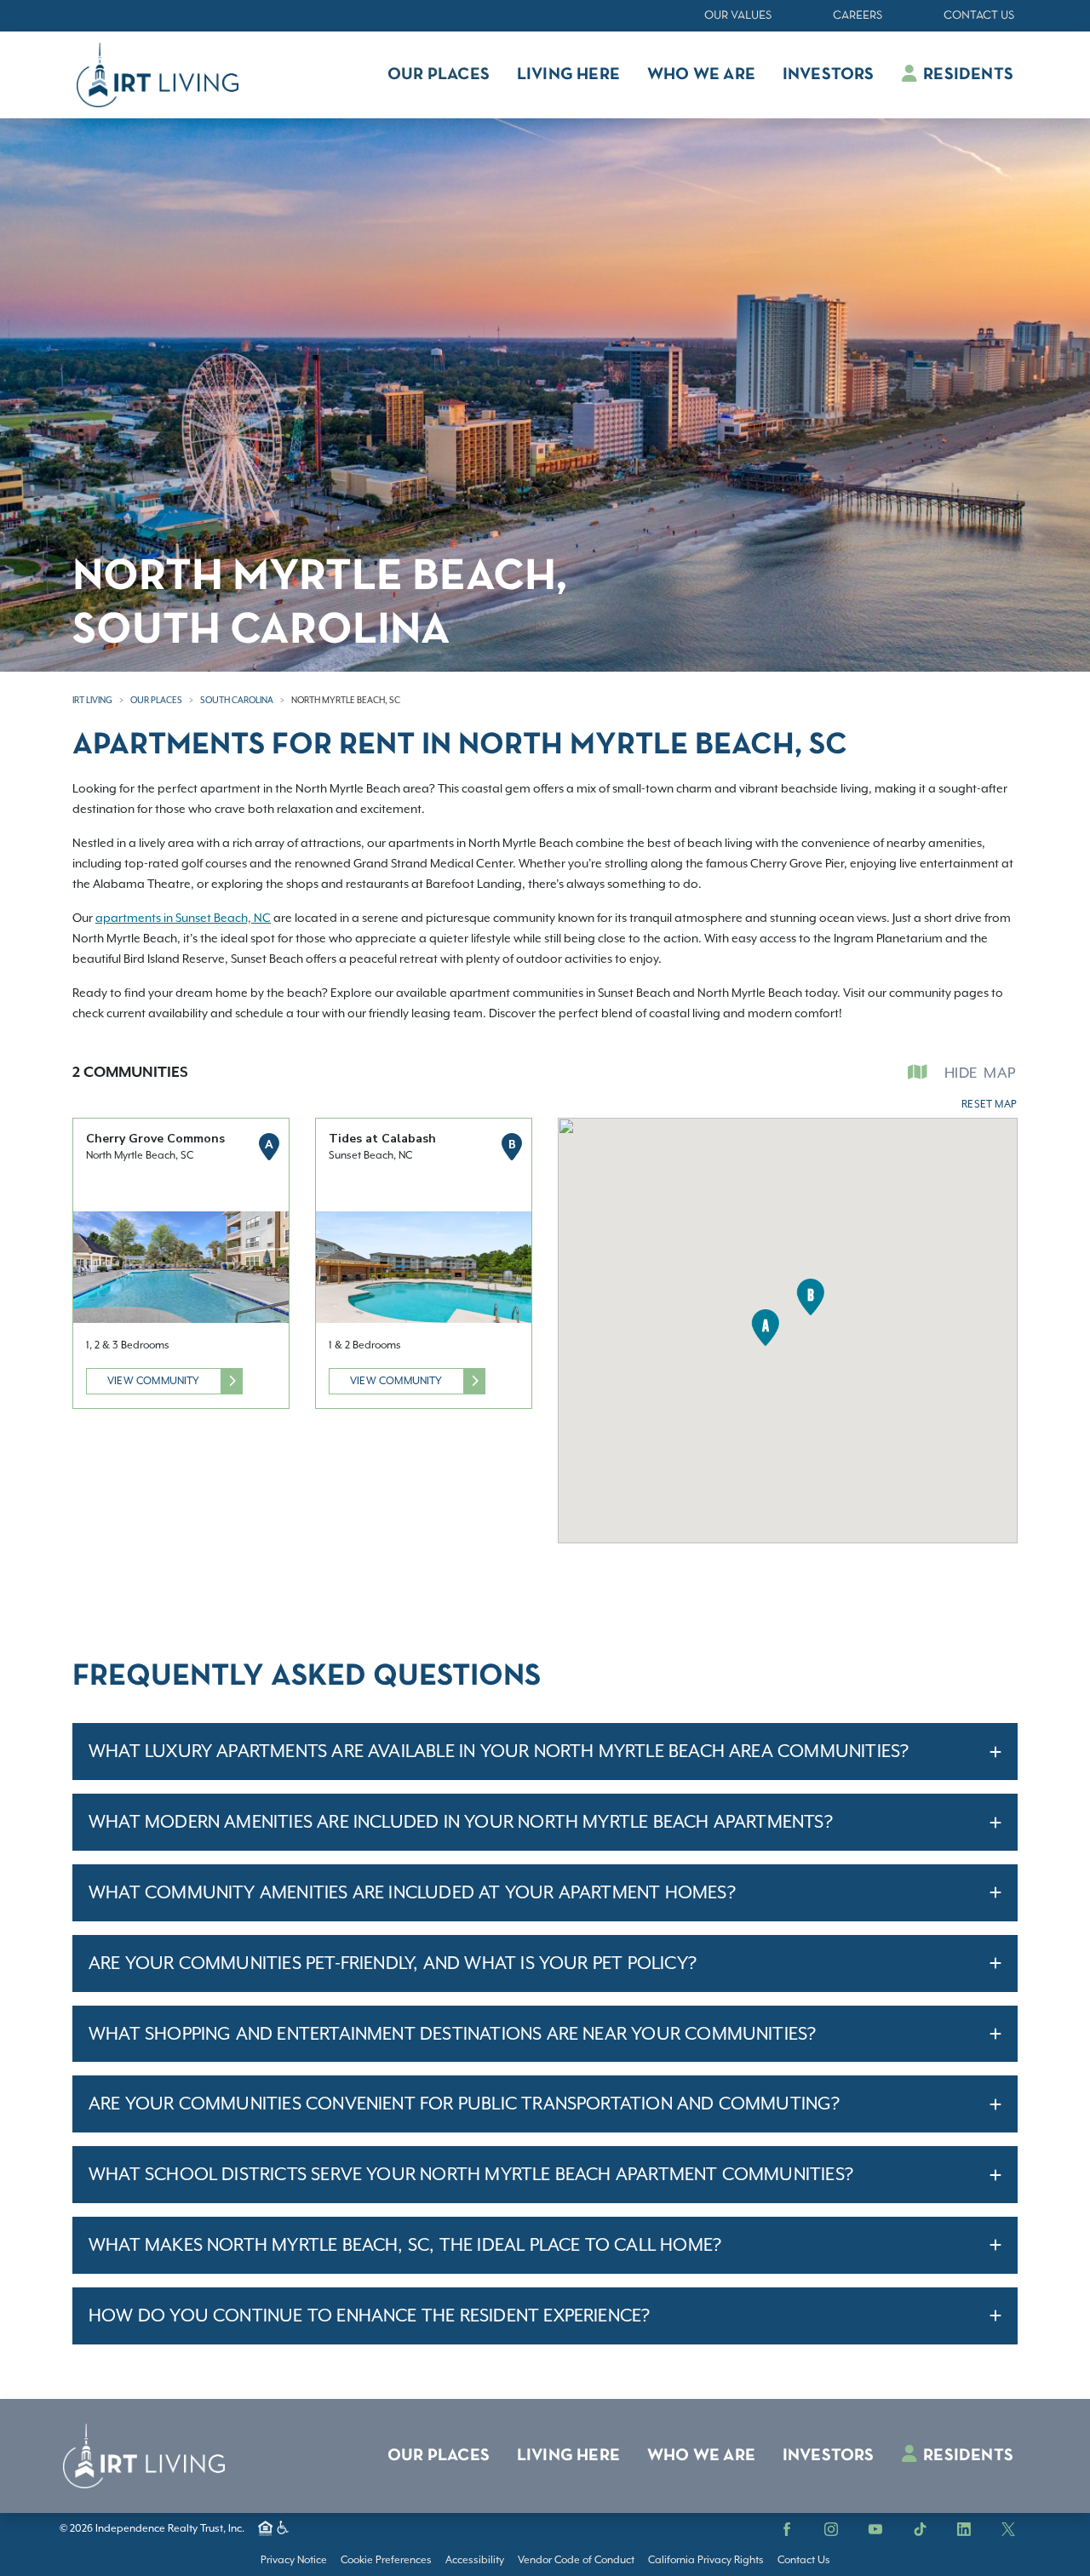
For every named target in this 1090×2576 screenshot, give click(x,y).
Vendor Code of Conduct (576, 2560)
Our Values (738, 16)
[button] (765, 1328)
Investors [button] (829, 75)
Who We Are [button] (701, 75)
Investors (829, 2456)
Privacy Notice (294, 2560)
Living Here (568, 2456)
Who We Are (701, 2456)
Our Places (156, 700)
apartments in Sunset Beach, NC (183, 918)
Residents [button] (967, 75)
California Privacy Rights (706, 2560)
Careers (858, 16)
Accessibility (475, 2560)
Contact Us (979, 16)
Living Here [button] (568, 75)
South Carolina (237, 700)
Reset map (989, 1104)
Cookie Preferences (386, 2560)
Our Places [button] (439, 75)
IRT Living (92, 700)
